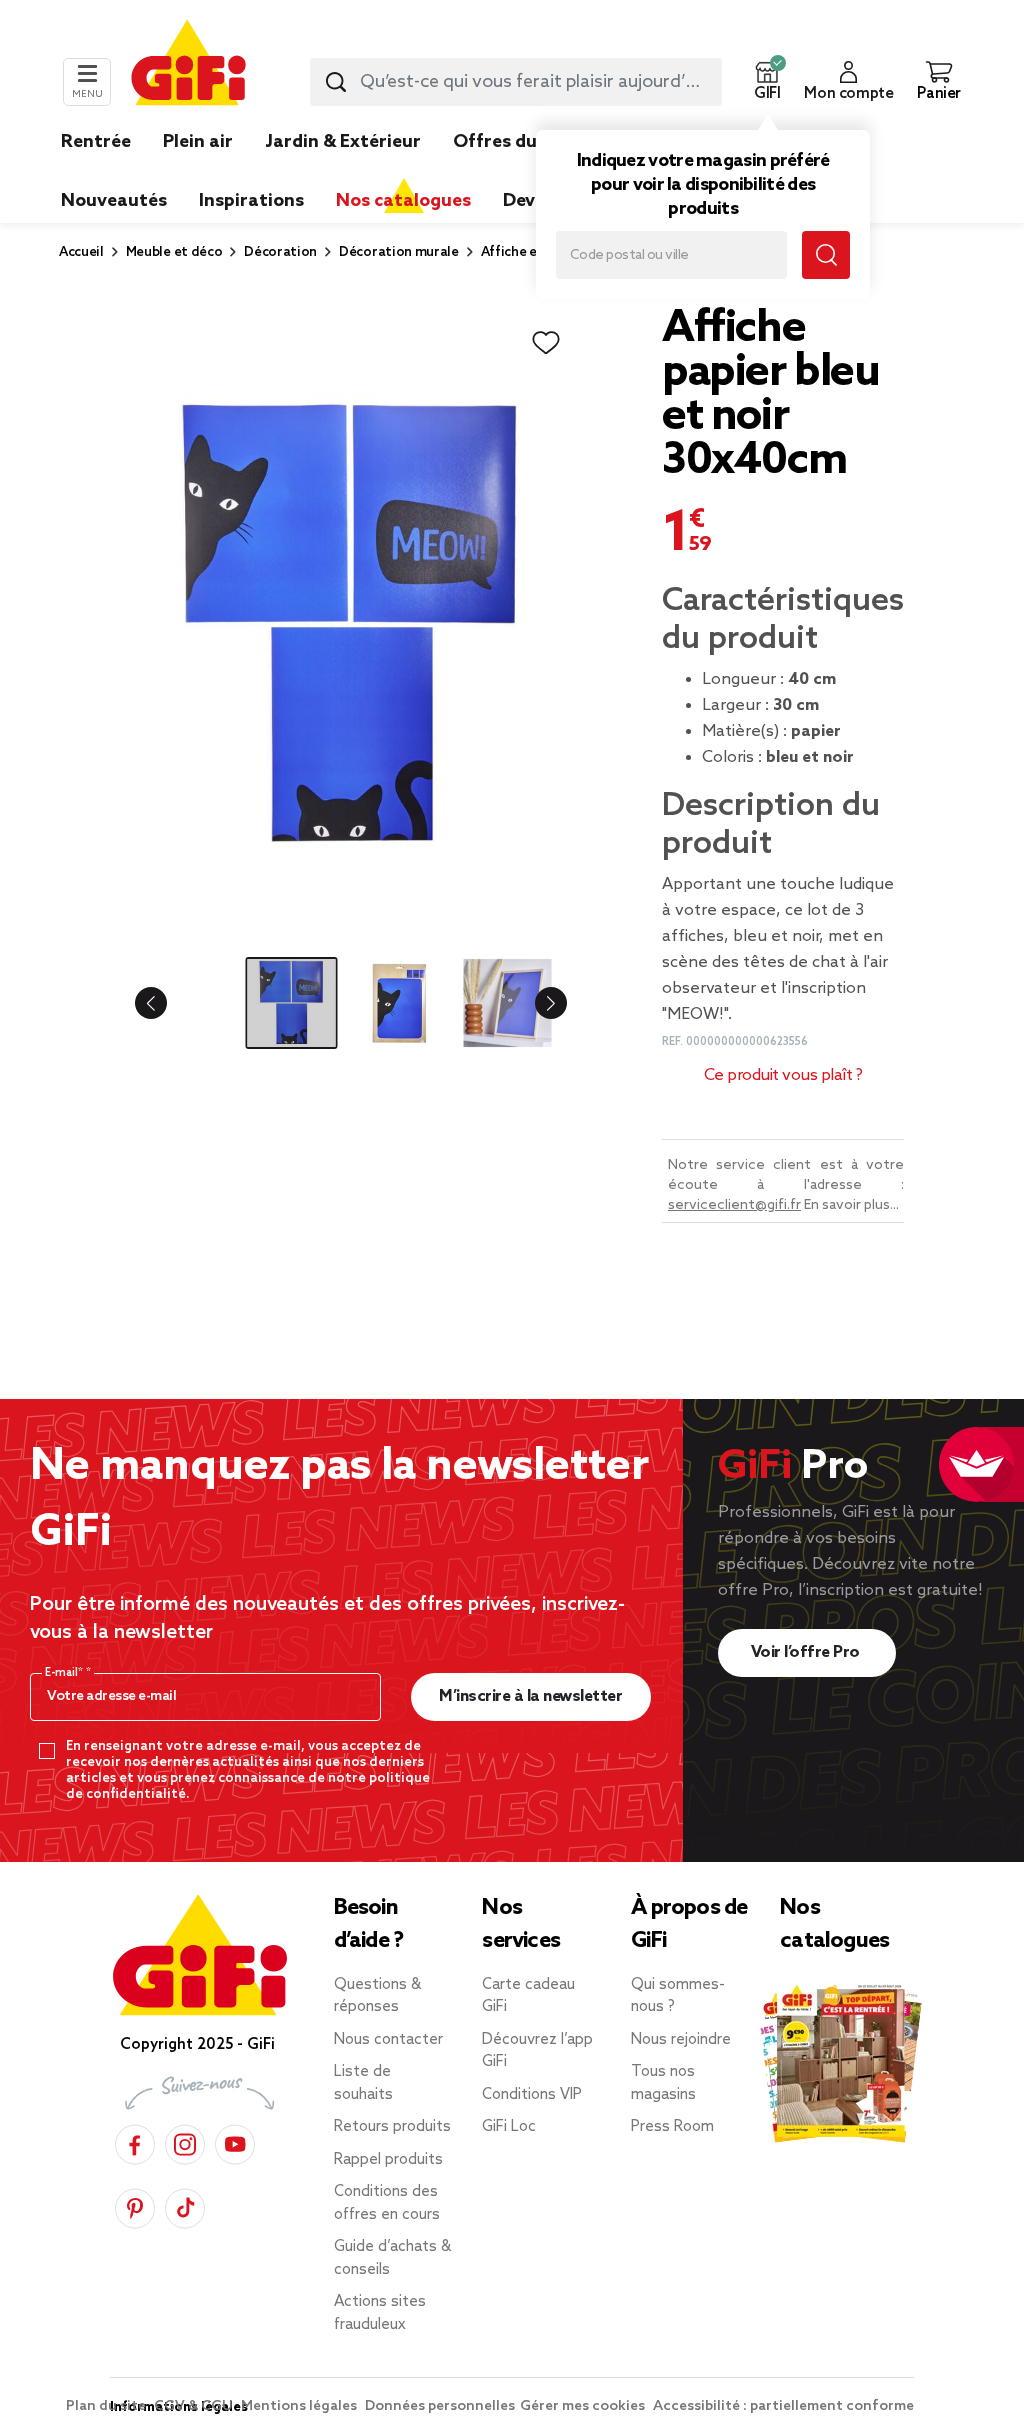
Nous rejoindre (681, 2040)
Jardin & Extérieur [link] (343, 142)
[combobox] (516, 82)
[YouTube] (235, 2141)
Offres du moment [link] (534, 142)
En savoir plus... (851, 1205)
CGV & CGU (195, 2406)
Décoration (280, 252)
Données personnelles (440, 2406)
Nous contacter (388, 2040)
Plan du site (107, 2406)
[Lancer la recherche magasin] (826, 255)
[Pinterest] (135, 2205)
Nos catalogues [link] (403, 201)
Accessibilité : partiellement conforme (783, 2406)
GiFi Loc (509, 2127)
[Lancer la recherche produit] (336, 82)
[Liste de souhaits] (546, 343)
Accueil (81, 252)
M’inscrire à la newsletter (530, 1696)
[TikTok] (185, 2205)
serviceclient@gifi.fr (734, 1205)
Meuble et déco (174, 252)
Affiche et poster (535, 252)
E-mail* (65, 1673)
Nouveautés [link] (114, 201)
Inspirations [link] (251, 201)
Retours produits (392, 2127)
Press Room (672, 2127)
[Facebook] (135, 2141)
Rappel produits (388, 2160)
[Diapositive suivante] (535, 1003)
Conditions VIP (532, 2095)
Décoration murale (399, 252)
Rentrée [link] (96, 142)
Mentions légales (300, 2406)
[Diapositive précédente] (167, 1003)
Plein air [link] (198, 142)
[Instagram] (185, 2141)
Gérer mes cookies (584, 2406)
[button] (767, 82)
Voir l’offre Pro (807, 1652)
